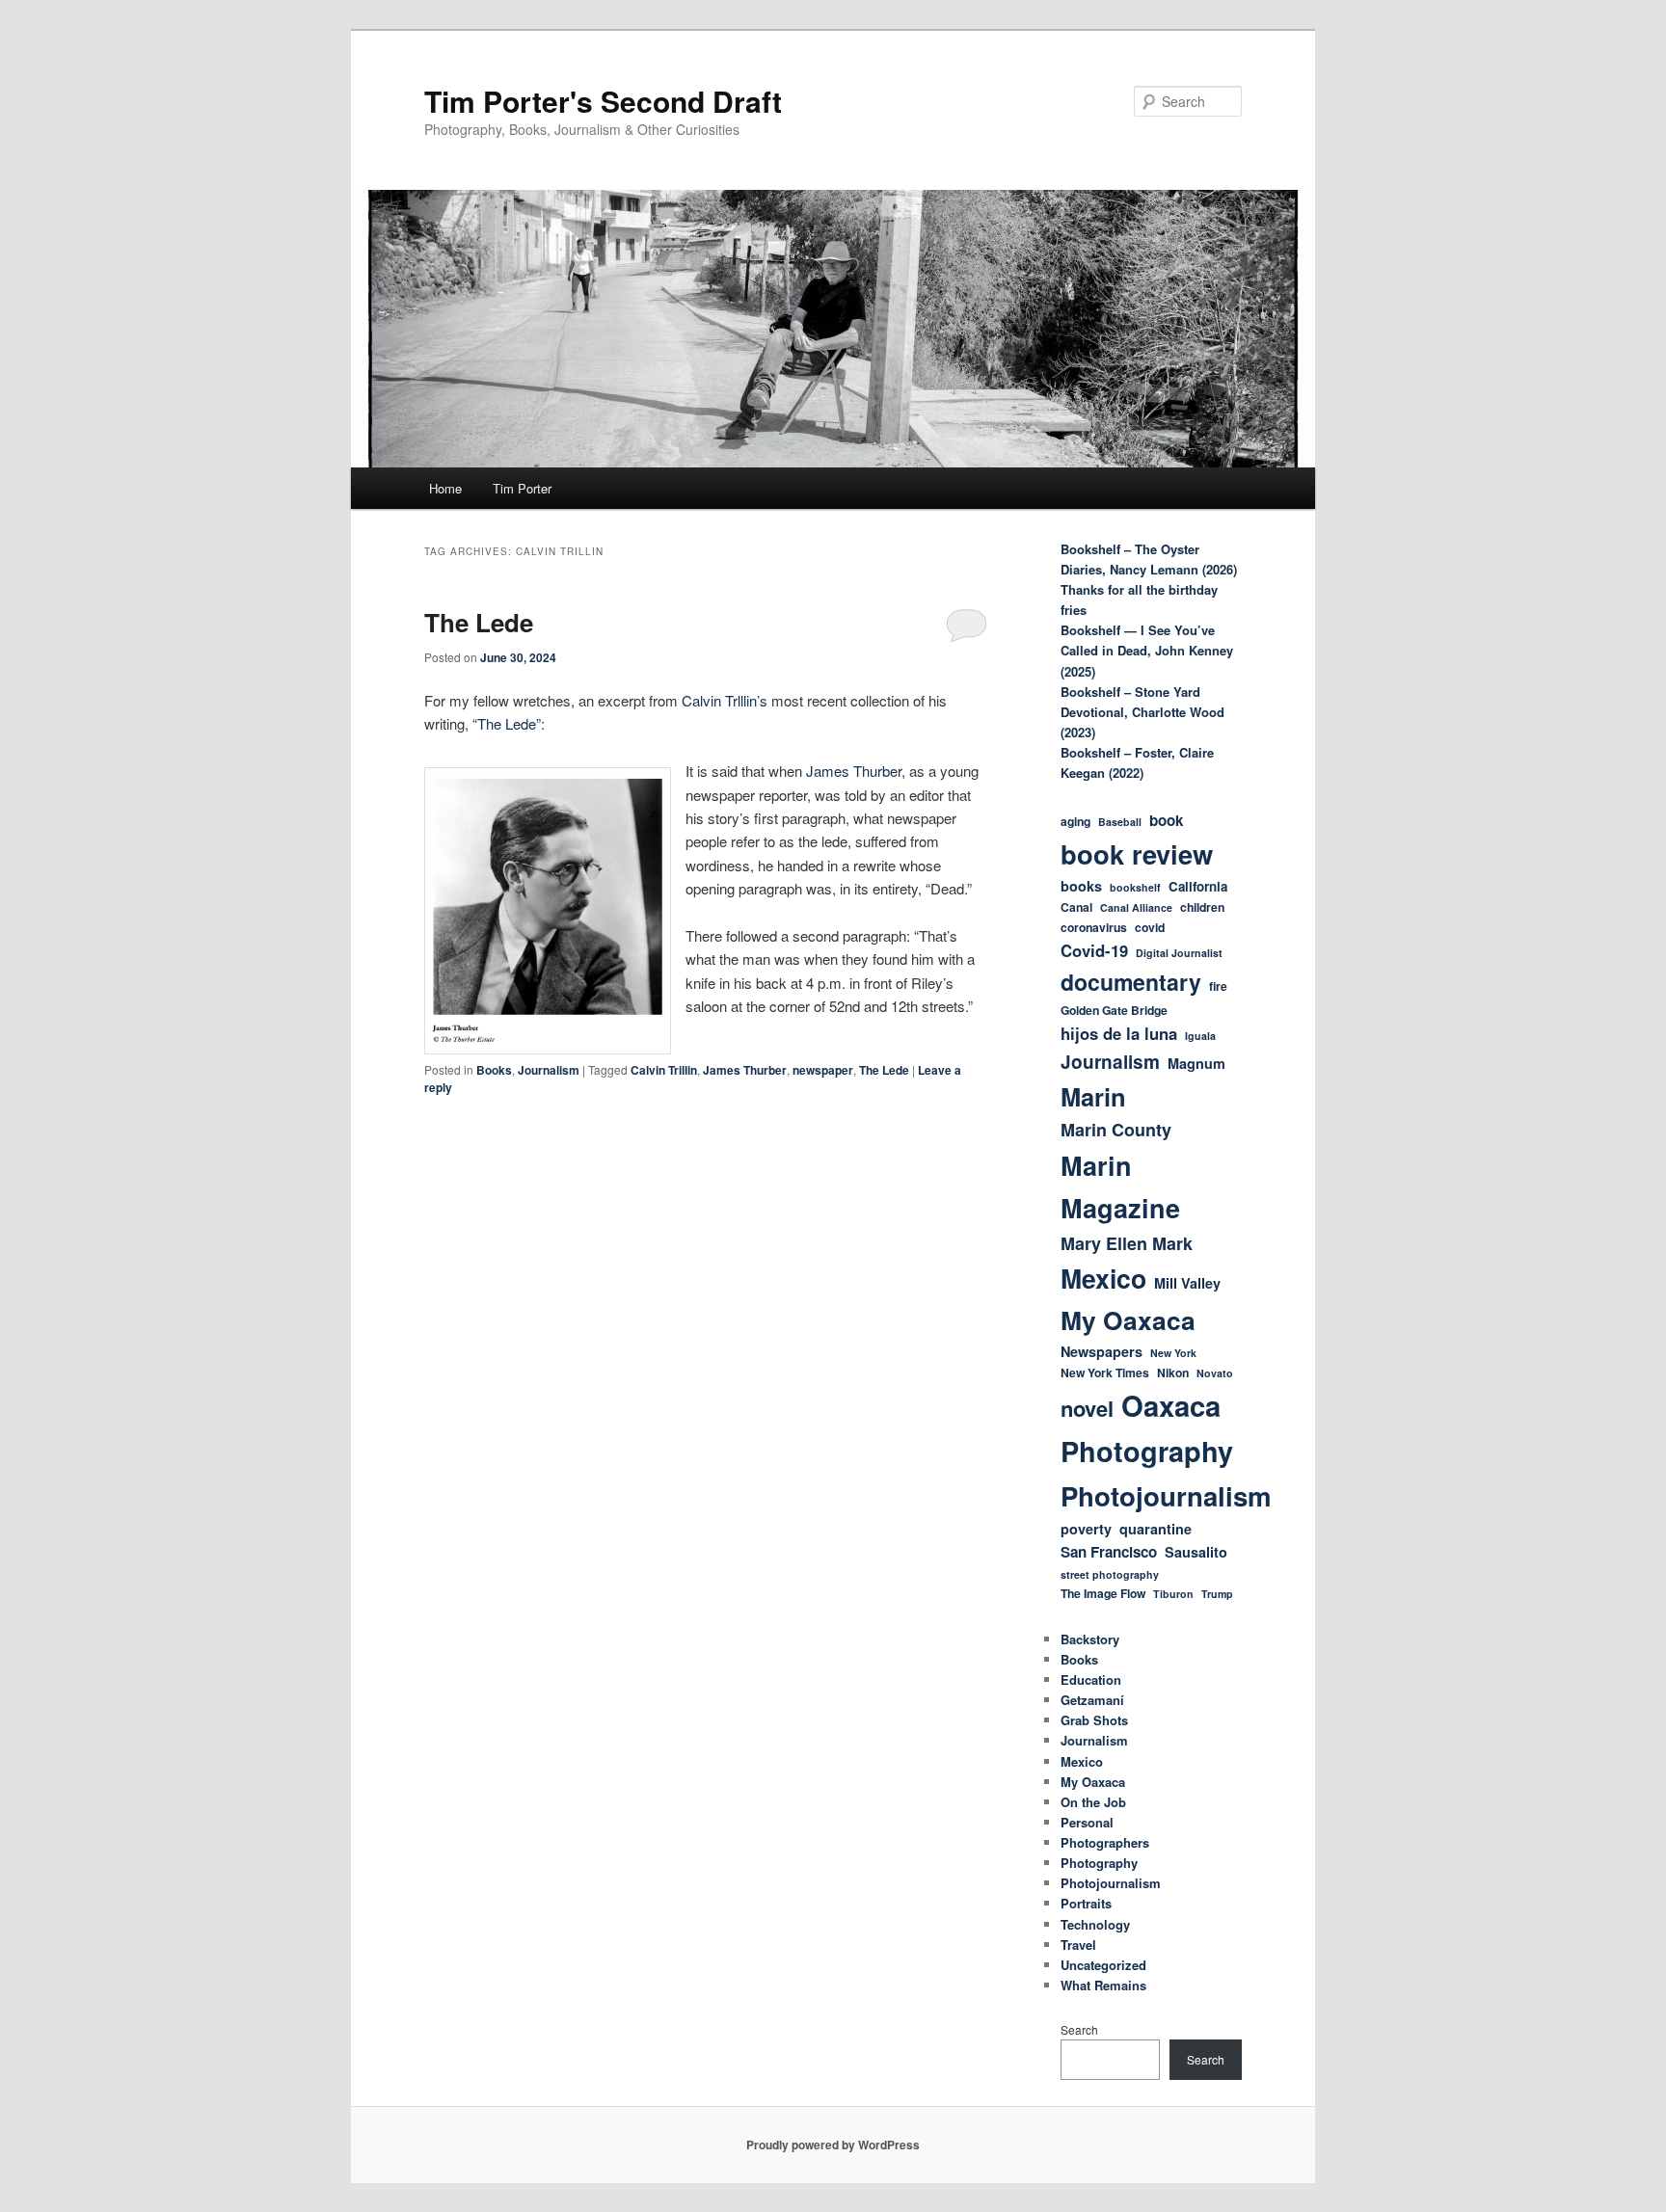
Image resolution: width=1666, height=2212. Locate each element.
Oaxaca (1171, 1405)
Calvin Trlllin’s (726, 700)
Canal (1076, 907)
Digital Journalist (1179, 953)
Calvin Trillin (664, 1070)
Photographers (1105, 1842)
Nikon (1173, 1373)
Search (1079, 2029)
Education (1091, 1679)
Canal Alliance (1136, 907)
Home (445, 488)
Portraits (1086, 1903)
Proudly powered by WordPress (833, 2145)
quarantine (1155, 1529)
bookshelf (1135, 887)
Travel (1078, 1945)
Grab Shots (1094, 1720)
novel (1087, 1408)
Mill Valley (1187, 1283)
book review (1137, 853)
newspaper (823, 1070)
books (1081, 886)
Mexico (1103, 1278)
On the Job (1093, 1802)
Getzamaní (1092, 1700)
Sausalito (1196, 1552)
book (1166, 820)
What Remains (1103, 1985)
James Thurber (854, 771)
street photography (1110, 1574)
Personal (1087, 1822)
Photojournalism (1166, 1495)
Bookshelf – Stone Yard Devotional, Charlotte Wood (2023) (1142, 712)
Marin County (1116, 1130)
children (1202, 907)
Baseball (1120, 822)
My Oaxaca (1128, 1319)
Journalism (549, 1070)
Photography (1147, 1451)
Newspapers (1102, 1351)
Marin (1093, 1096)
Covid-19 (1094, 950)
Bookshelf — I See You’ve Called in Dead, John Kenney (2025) (1147, 650)
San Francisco (1109, 1552)
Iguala (1200, 1036)
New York (1173, 1353)
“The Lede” (507, 723)
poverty (1086, 1529)
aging (1075, 821)
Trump (1217, 1594)
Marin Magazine (1120, 1186)
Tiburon (1173, 1594)
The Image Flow (1103, 1593)
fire (1218, 986)
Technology (1095, 1924)
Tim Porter (522, 488)
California (1198, 886)
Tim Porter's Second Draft (603, 101)
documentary (1131, 982)
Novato (1215, 1373)
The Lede (479, 622)
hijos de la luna (1119, 1033)
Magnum (1196, 1063)
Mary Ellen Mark (1127, 1243)
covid (1150, 927)
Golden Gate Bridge (1114, 1010)
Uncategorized (1103, 1965)
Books (494, 1070)
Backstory (1090, 1639)
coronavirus (1094, 927)
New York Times (1105, 1373)
